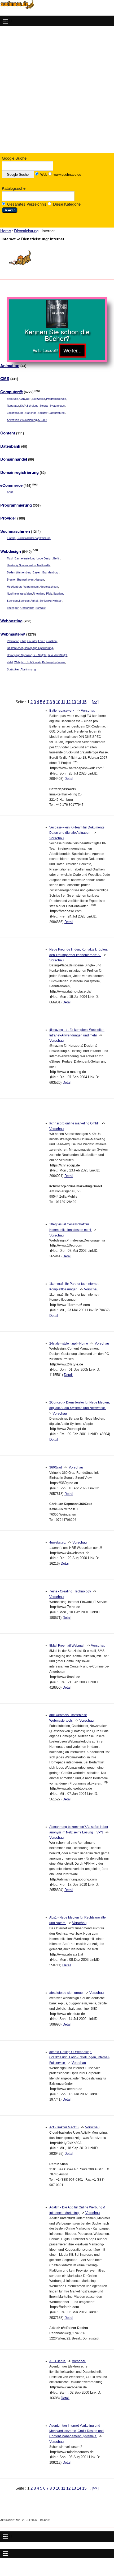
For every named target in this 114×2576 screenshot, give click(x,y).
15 (84, 702)
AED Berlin (58, 2361)
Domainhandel (14, 459)
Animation (10, 365)
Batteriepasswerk (62, 711)
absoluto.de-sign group (66, 1993)
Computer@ (12, 392)
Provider (8, 518)
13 (74, 702)
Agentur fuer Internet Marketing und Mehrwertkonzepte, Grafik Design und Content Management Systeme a (76, 2431)
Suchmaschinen (15, 531)
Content (8, 433)
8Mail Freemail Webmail (67, 1646)
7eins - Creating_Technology (71, 1591)
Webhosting (11, 621)
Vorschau (88, 710)
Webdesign (11, 551)
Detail (69, 779)
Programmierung (16, 505)
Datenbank (10, 446)
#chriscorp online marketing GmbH (75, 1123)
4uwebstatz (58, 1542)
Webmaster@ (13, 634)
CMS (5, 378)
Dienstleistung (26, 231)
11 (63, 702)
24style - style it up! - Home (69, 1343)
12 (68, 702)
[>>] (95, 702)
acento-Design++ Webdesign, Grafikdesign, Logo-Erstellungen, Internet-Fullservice (79, 2057)
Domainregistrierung (19, 472)
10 (58, 702)
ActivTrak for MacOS (64, 2127)
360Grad (56, 1467)
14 (79, 702)
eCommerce (11, 485)
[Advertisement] (57, 90)
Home (6, 231)
